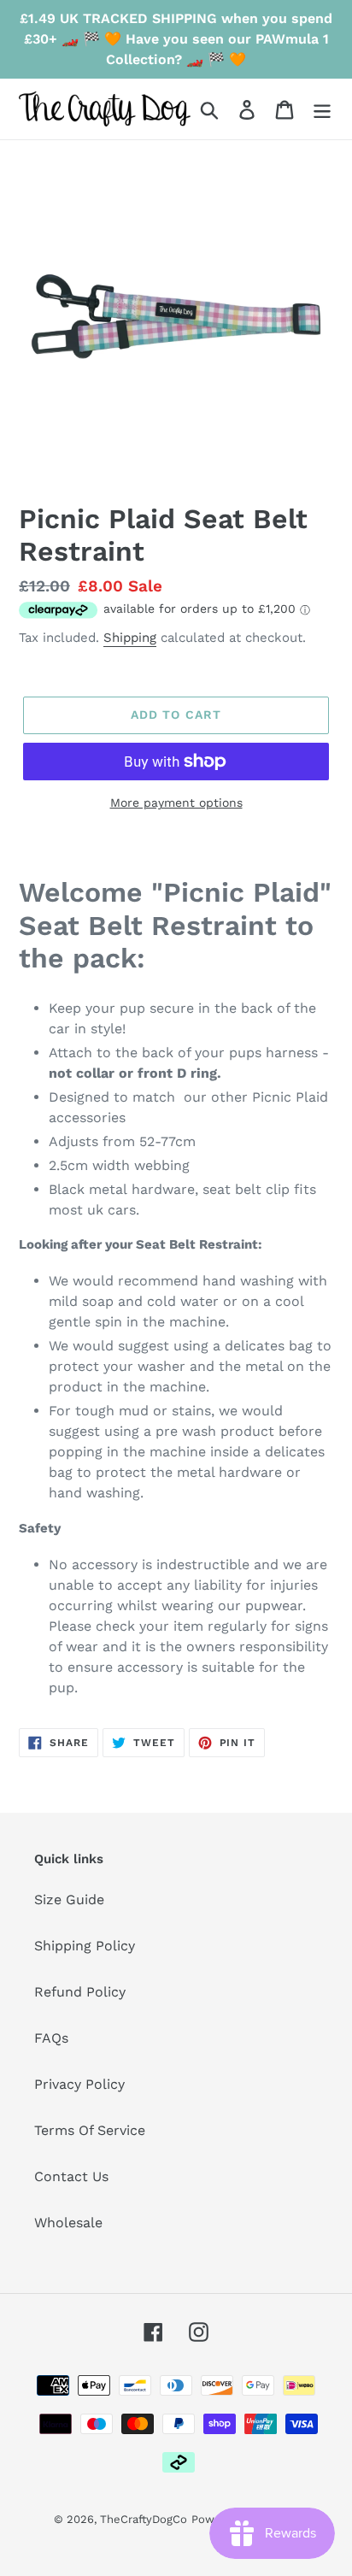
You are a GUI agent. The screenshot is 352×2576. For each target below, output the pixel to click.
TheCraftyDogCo (144, 2519)
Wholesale (68, 2223)
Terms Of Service (90, 2130)
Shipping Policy (85, 1946)
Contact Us (71, 2176)
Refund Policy (80, 1992)
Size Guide (69, 1900)
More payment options (176, 803)
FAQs (51, 2038)
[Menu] (322, 109)
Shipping (130, 638)
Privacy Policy (79, 2084)
